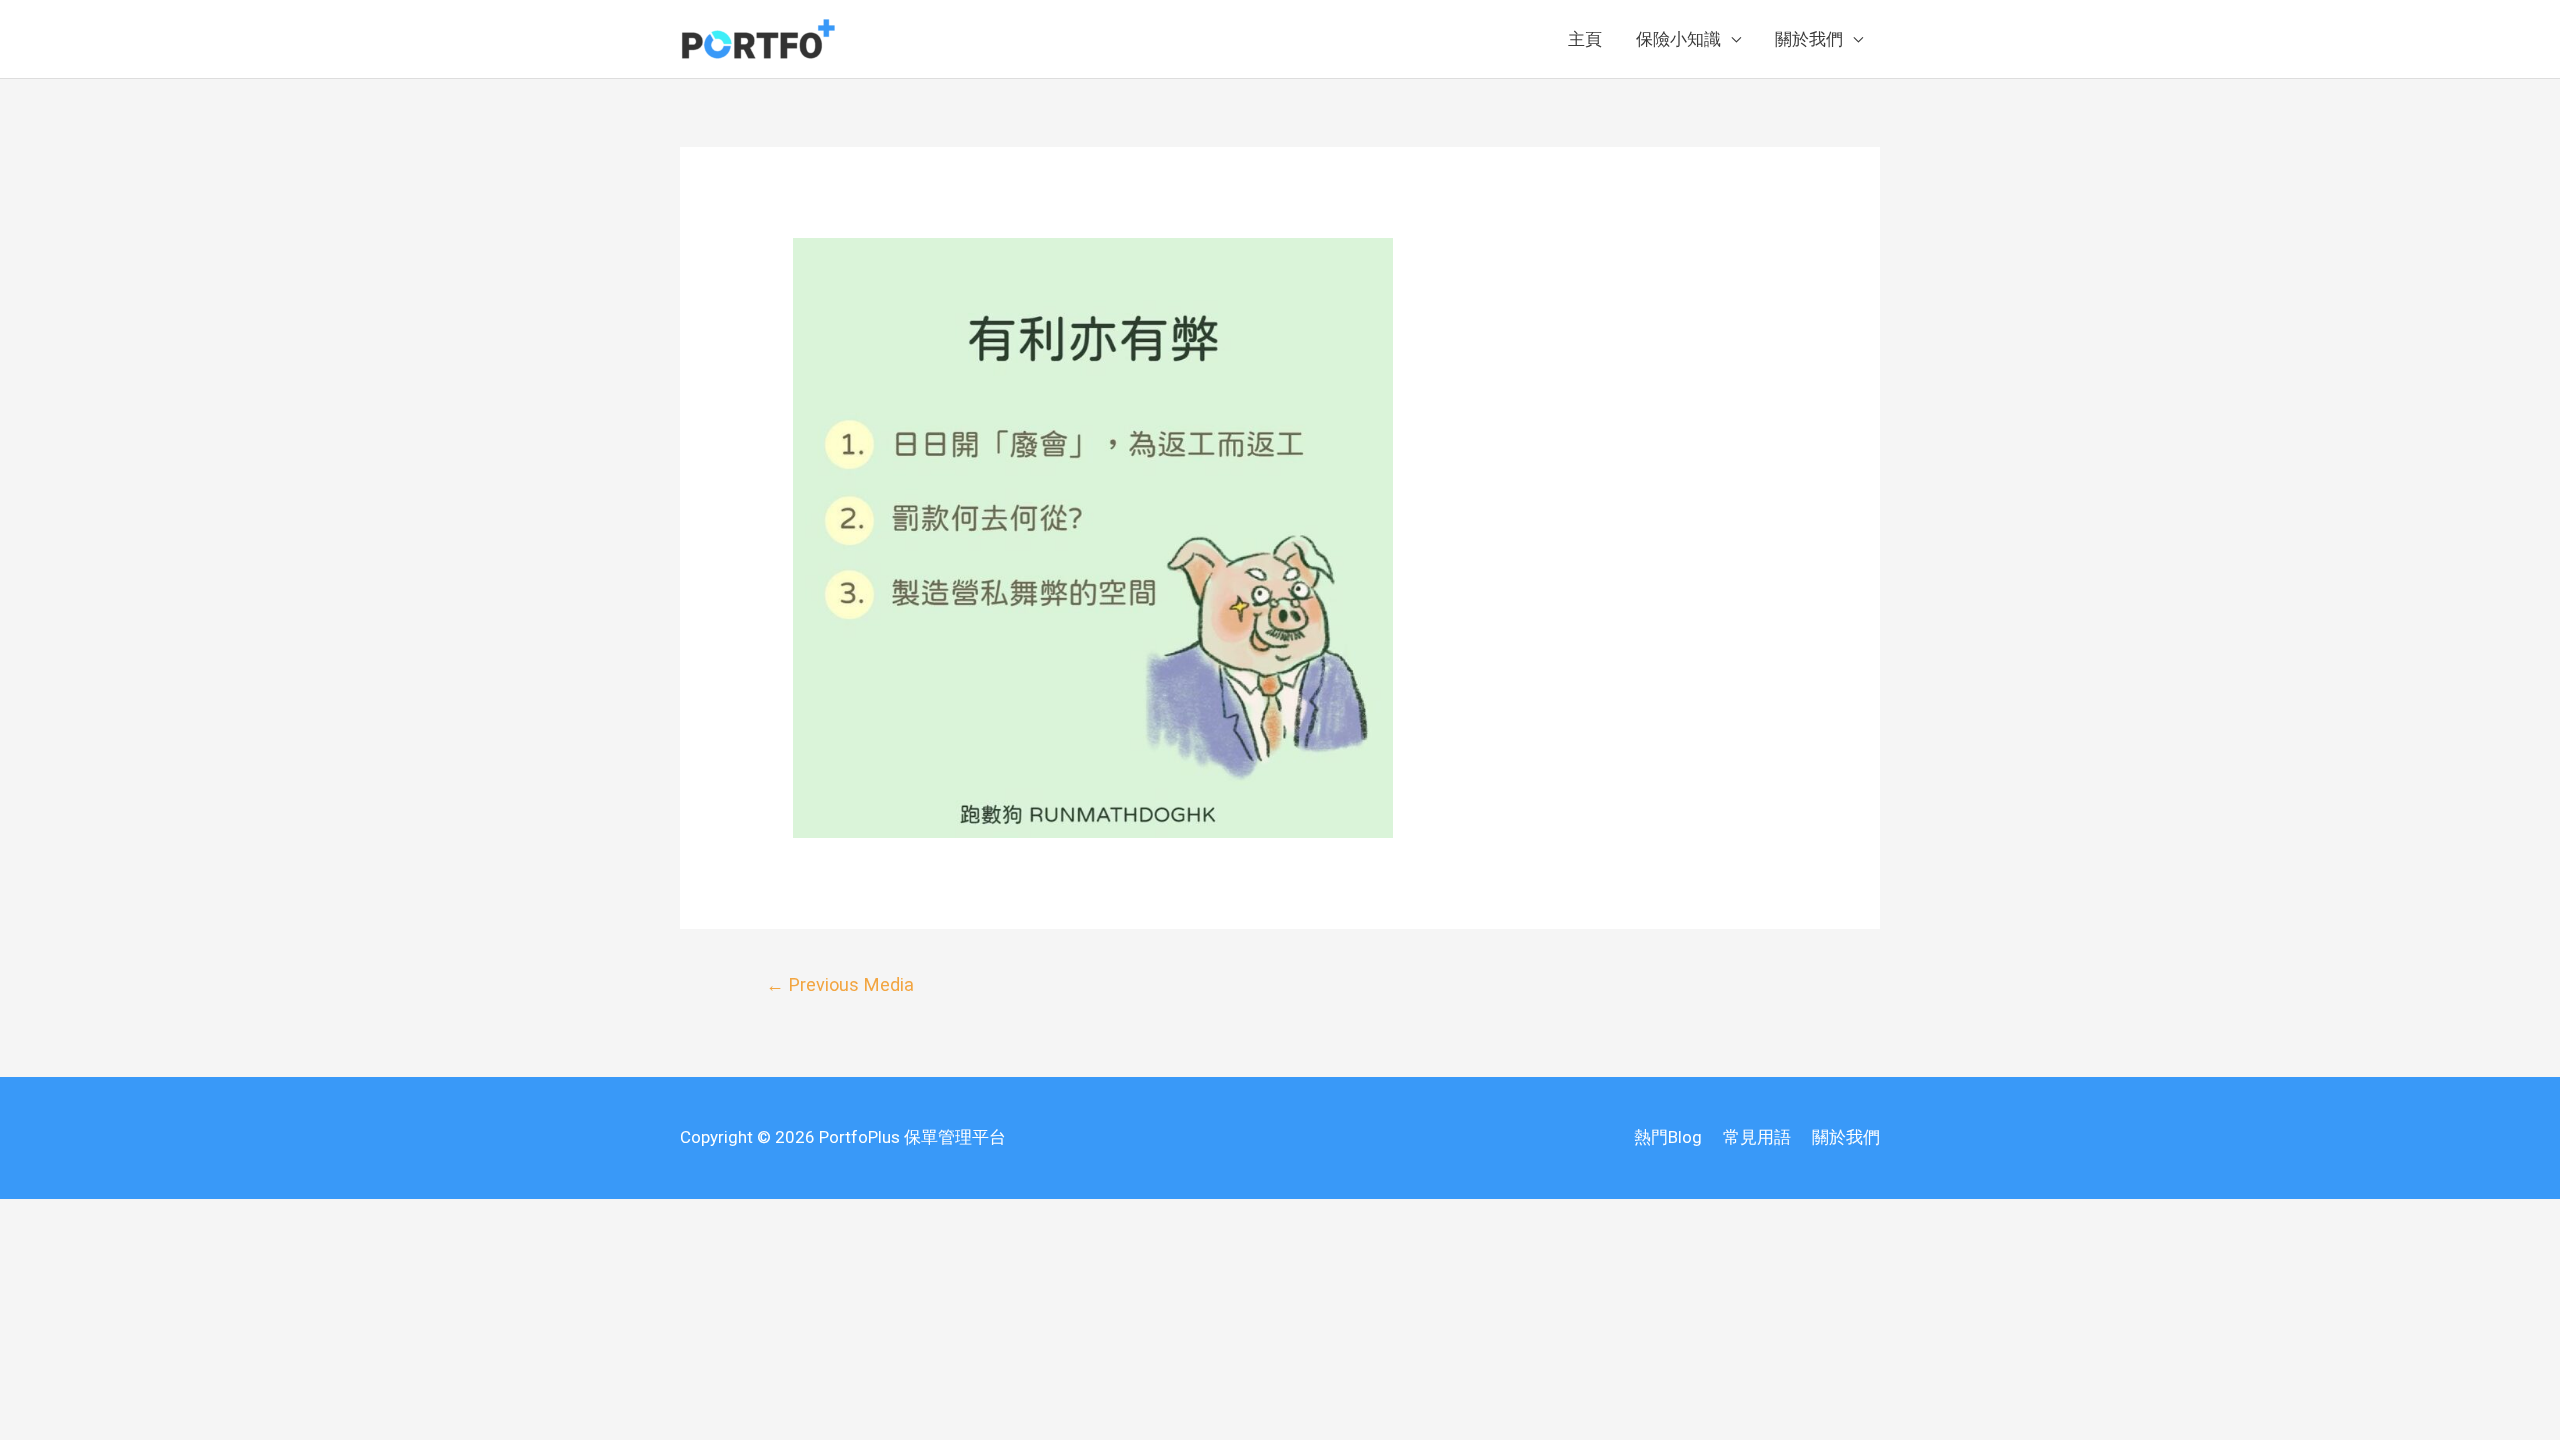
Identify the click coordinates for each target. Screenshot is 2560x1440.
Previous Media (840, 984)
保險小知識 (1678, 39)
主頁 (1585, 39)
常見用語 (1757, 1137)
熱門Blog (1668, 1137)
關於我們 (1809, 39)
